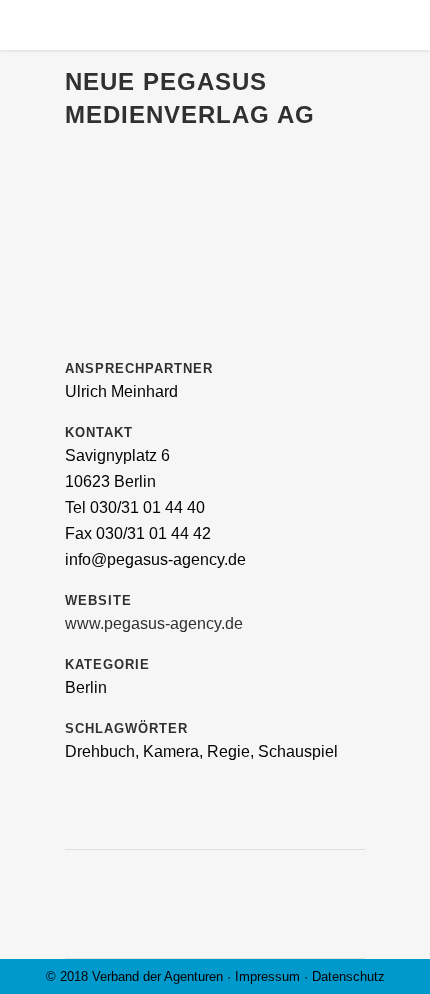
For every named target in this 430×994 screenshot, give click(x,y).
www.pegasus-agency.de (154, 623)
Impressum (267, 976)
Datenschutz (348, 976)
